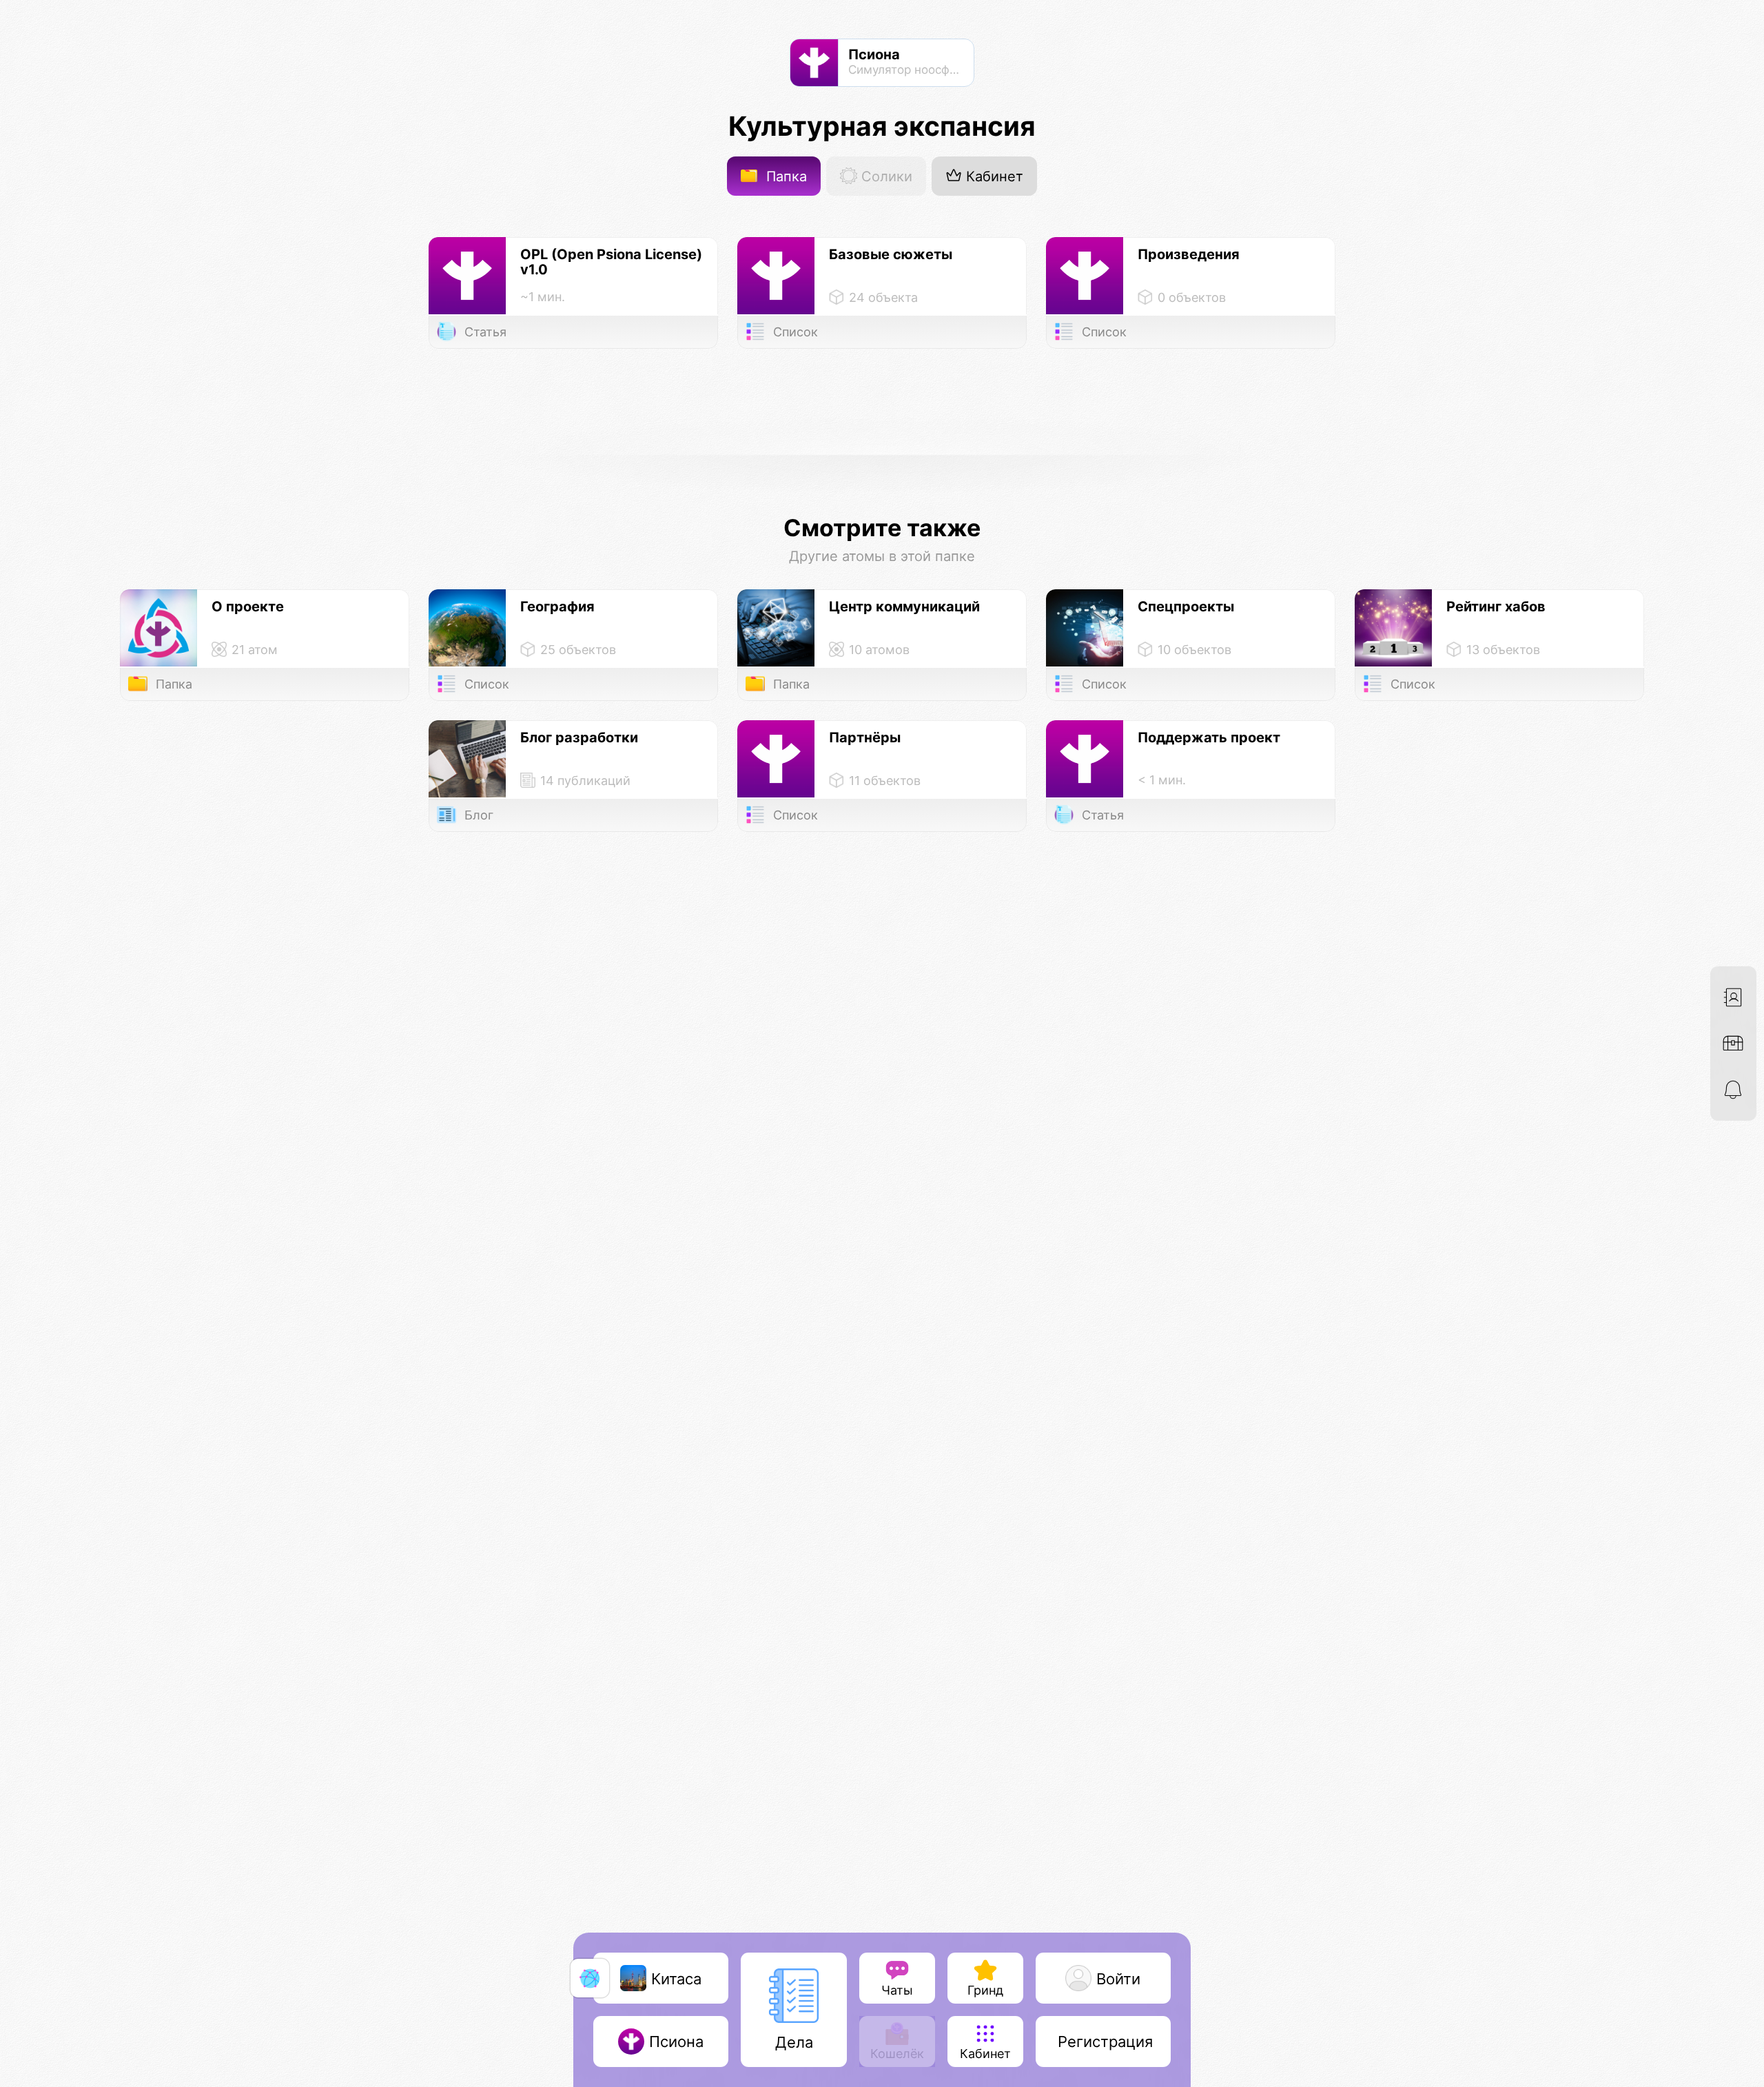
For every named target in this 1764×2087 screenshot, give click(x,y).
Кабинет (993, 176)
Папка (784, 176)
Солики (885, 176)
